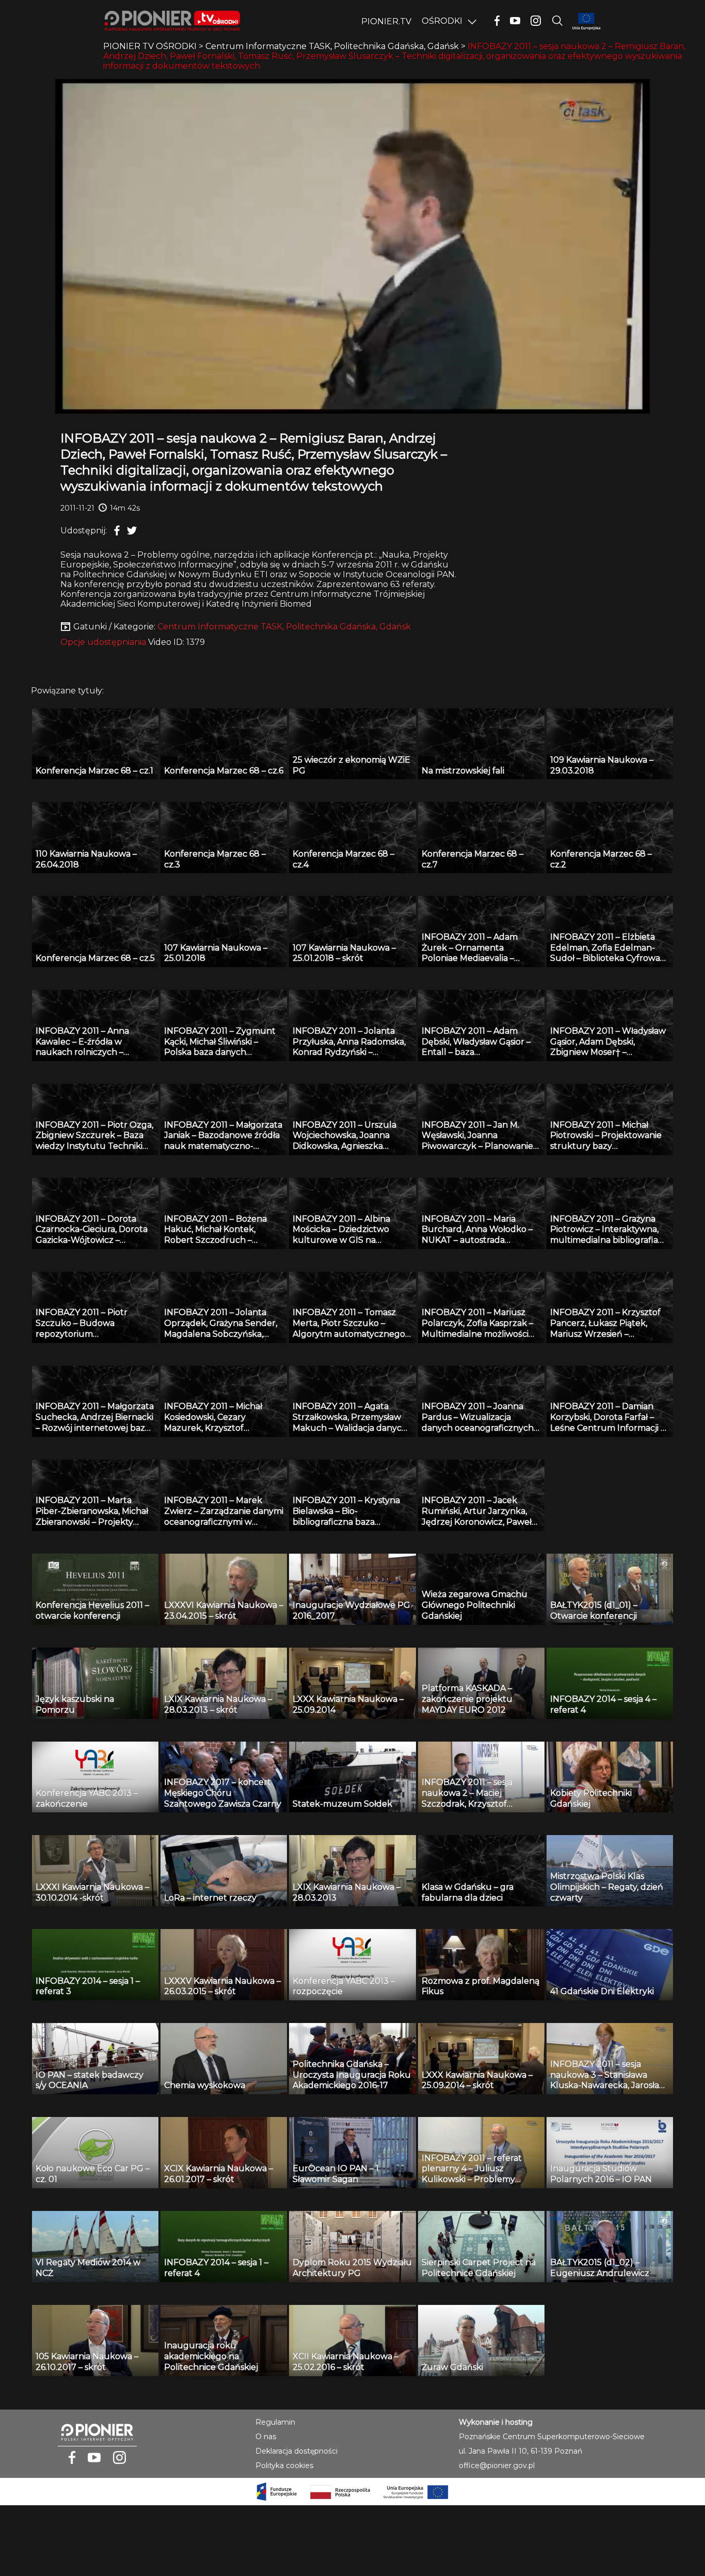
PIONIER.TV (386, 21)
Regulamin (275, 2422)
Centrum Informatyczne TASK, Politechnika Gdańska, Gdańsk (284, 627)
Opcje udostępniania (103, 642)
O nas (266, 2437)
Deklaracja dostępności (297, 2451)
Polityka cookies (284, 2466)
